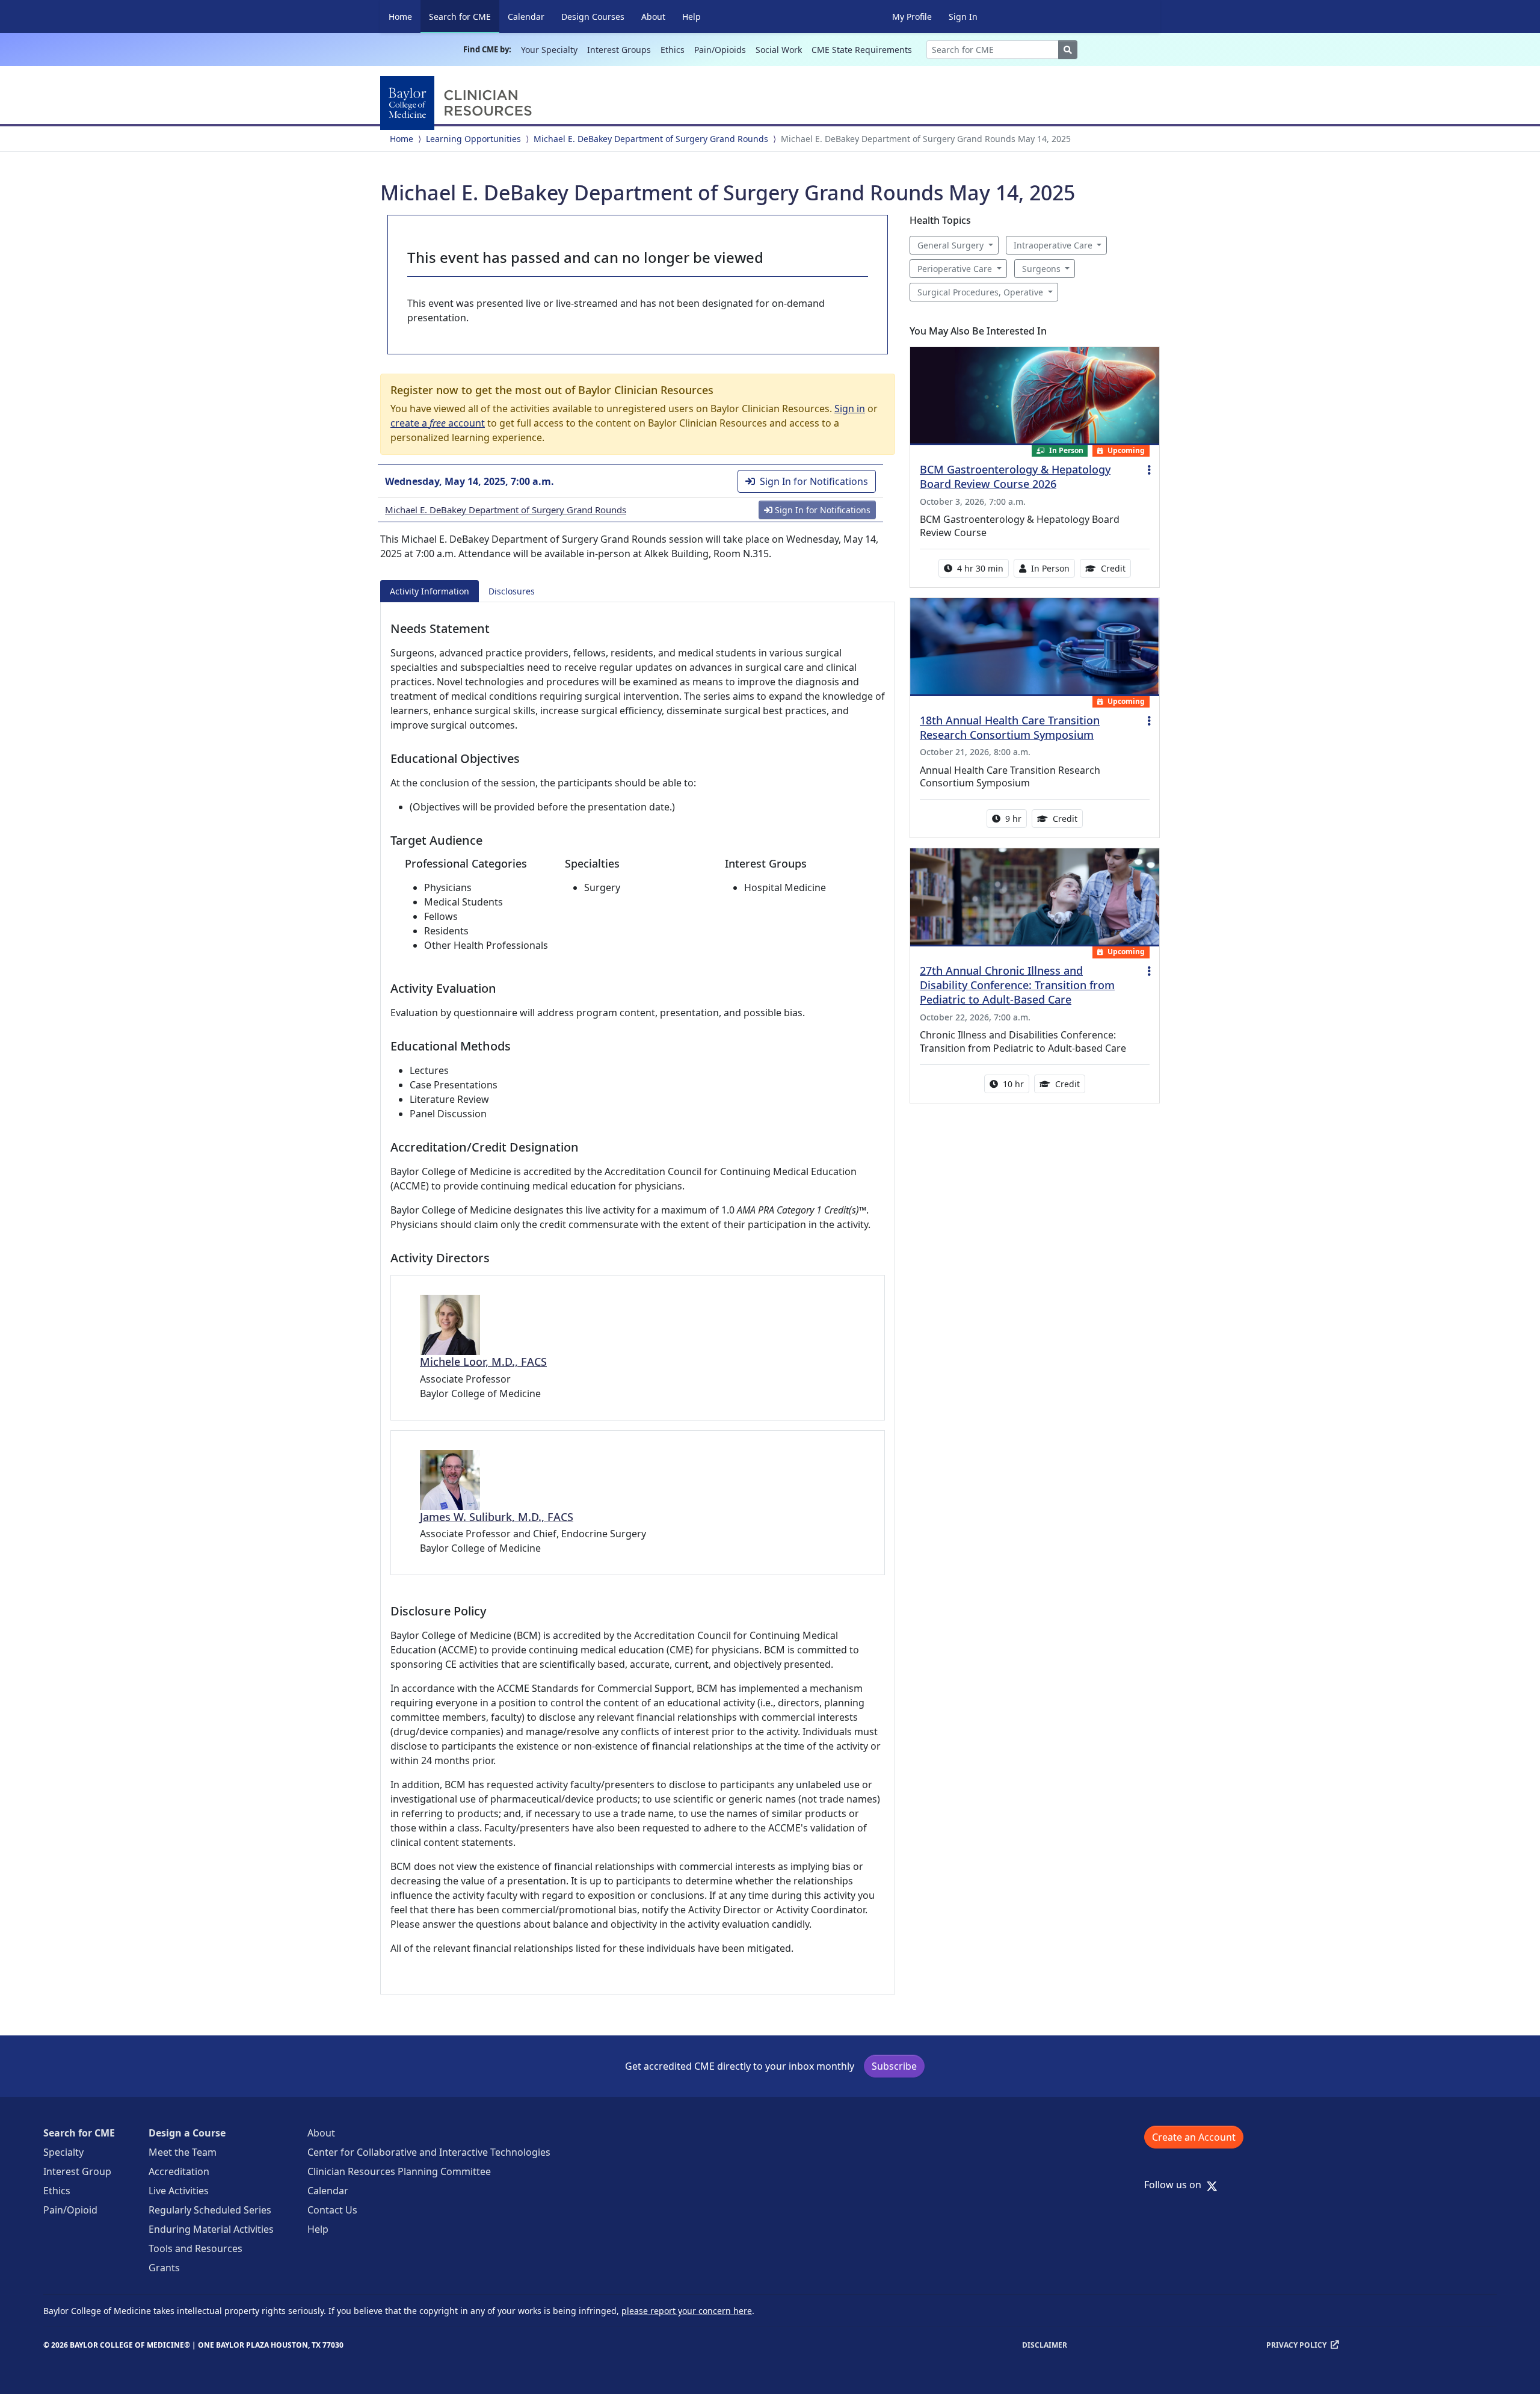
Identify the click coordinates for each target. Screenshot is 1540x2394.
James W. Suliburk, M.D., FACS (497, 1517)
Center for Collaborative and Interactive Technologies (429, 2152)
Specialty (63, 2152)
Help (691, 17)
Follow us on (1176, 2185)
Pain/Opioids (720, 50)
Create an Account (1194, 2137)
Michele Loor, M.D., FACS (483, 1362)
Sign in (850, 409)
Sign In (963, 17)
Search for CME (464, 16)
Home (400, 17)
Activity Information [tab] (430, 591)
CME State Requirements (862, 50)
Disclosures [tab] (512, 591)
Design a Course (187, 2133)
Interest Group (77, 2171)
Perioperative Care (955, 269)
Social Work (779, 50)
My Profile (912, 17)
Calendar (526, 17)
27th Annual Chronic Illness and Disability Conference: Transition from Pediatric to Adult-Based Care (1017, 985)
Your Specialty (549, 50)
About (653, 17)
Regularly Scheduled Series (210, 2210)
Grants (164, 2268)
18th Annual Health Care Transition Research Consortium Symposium (1010, 727)
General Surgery (950, 245)
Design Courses (593, 17)
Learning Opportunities (473, 139)
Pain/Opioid (70, 2210)
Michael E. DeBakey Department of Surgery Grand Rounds (651, 139)
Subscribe (894, 2066)
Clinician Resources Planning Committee (399, 2171)
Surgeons (1041, 269)
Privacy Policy (1296, 2345)
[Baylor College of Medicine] (458, 103)
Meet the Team (183, 2152)
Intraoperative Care (1053, 245)
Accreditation (179, 2171)
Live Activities (179, 2191)
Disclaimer (1045, 2345)
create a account (438, 423)
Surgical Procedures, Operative (980, 292)
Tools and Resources (196, 2248)
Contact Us (332, 2210)
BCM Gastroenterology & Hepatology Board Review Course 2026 (1015, 477)
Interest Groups (619, 50)
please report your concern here (687, 2311)
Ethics (673, 50)
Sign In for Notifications (814, 481)
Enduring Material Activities (211, 2229)
